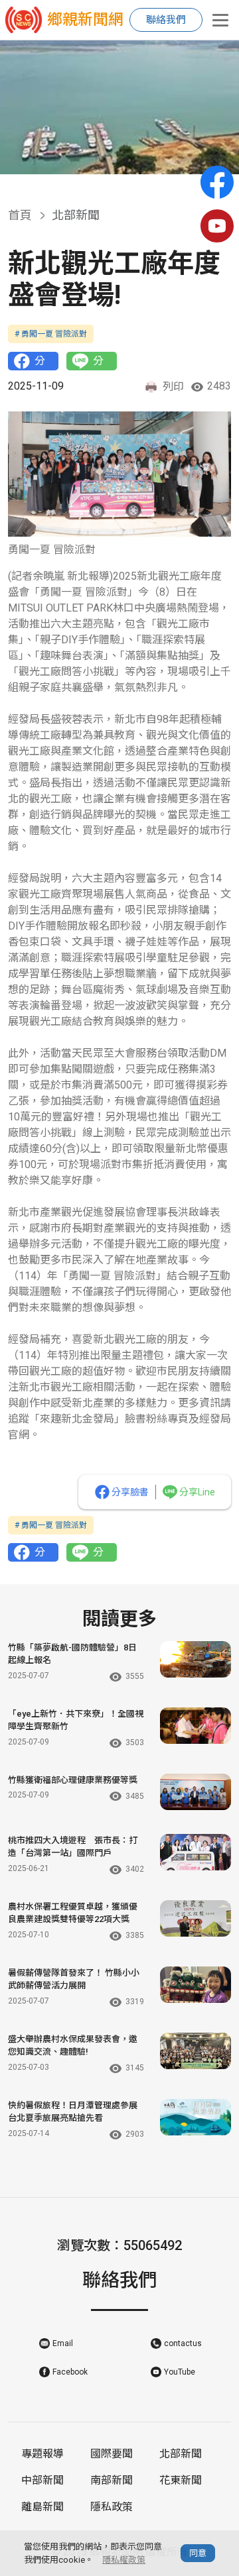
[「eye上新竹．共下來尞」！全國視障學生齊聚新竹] (196, 1726)
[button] (114, 160)
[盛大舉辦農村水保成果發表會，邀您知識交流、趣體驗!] (196, 2051)
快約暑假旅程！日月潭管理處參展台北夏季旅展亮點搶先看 (73, 2112)
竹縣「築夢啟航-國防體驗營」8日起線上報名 (72, 1654)
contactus (183, 2343)
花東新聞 (181, 2480)
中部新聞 (42, 2480)
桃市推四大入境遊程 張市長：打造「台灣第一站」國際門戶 (73, 1847)
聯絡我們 (166, 20)
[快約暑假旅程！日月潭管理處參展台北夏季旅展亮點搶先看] (196, 2117)
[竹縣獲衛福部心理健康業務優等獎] (196, 1792)
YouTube (180, 2372)
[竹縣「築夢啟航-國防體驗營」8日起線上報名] (196, 1659)
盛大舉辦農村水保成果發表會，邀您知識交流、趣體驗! (73, 2046)
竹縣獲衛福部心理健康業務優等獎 (73, 1780)
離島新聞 (42, 2507)
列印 (173, 387)
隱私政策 (112, 2507)
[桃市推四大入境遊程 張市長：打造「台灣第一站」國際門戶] (196, 1852)
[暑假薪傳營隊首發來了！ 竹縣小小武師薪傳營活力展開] (196, 1985)
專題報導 (42, 2454)
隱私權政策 (124, 2560)
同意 (198, 2553)
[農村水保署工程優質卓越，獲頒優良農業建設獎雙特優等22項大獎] (196, 1918)
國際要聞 (112, 2454)
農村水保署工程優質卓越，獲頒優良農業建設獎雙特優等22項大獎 (73, 1913)
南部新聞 (112, 2480)
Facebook (70, 2372)
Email (63, 2343)
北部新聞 (181, 2454)
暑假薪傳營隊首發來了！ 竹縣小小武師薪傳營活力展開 (74, 1979)
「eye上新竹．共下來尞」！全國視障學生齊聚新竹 (76, 1720)
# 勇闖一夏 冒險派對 (51, 334)
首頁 (20, 215)
